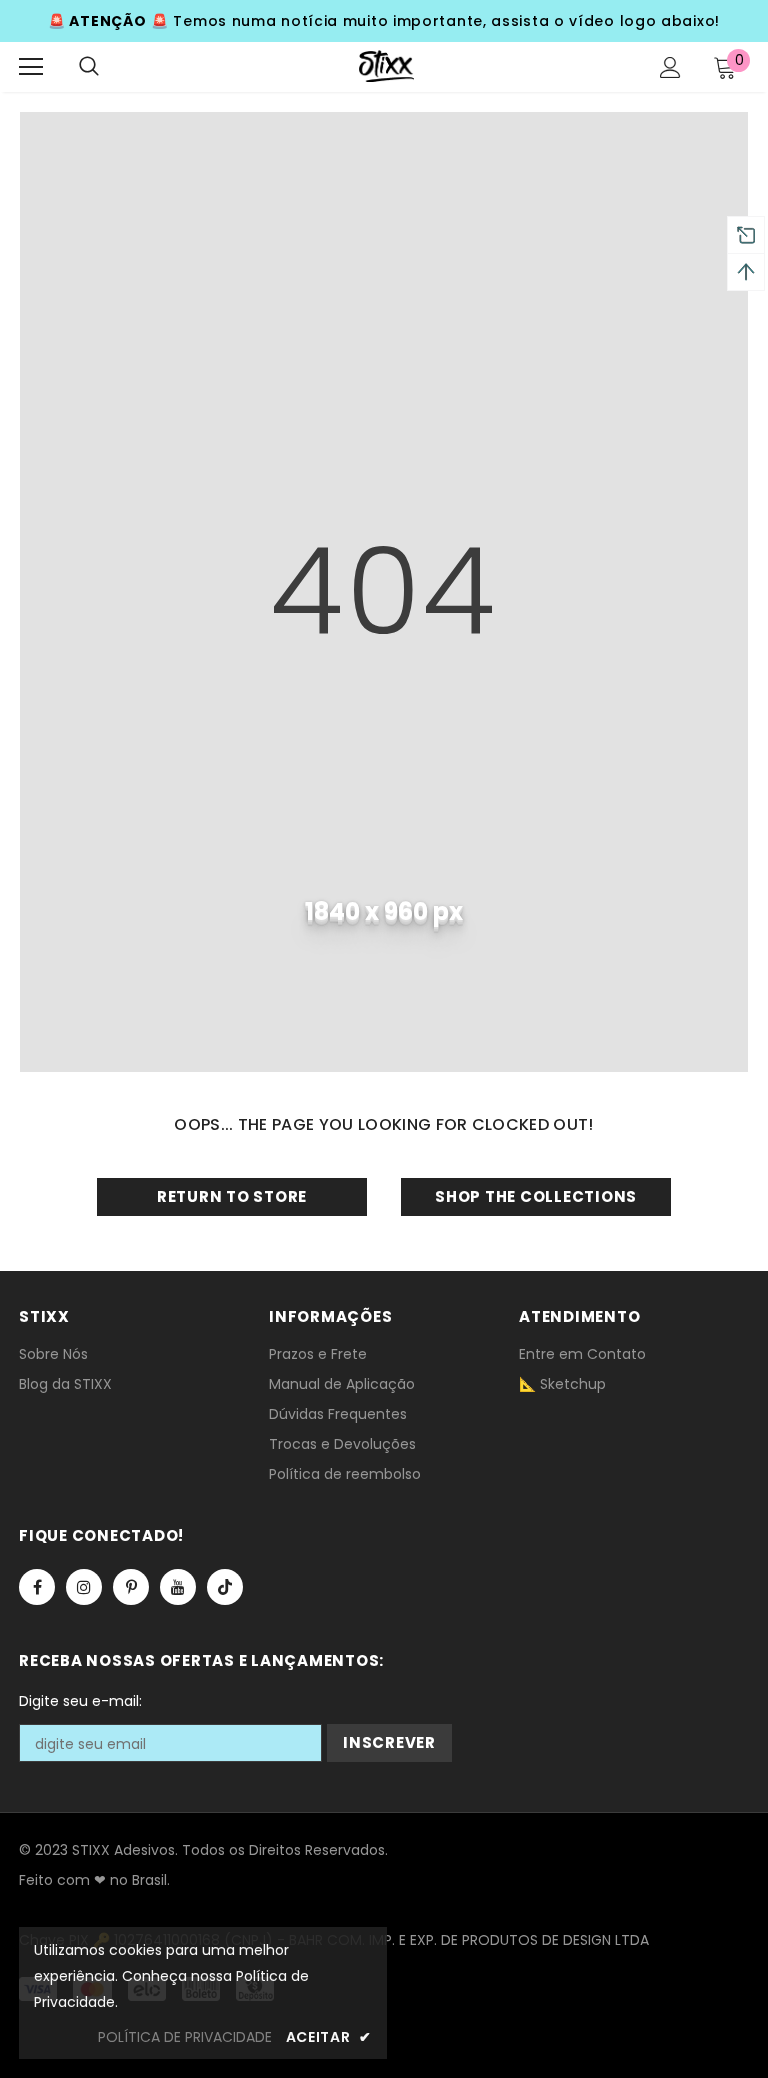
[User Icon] (670, 67)
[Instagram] (84, 1587)
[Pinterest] (131, 1587)
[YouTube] (178, 1587)
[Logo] (386, 66)
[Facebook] (37, 1587)
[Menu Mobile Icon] (31, 67)
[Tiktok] (225, 1587)
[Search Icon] (89, 67)
